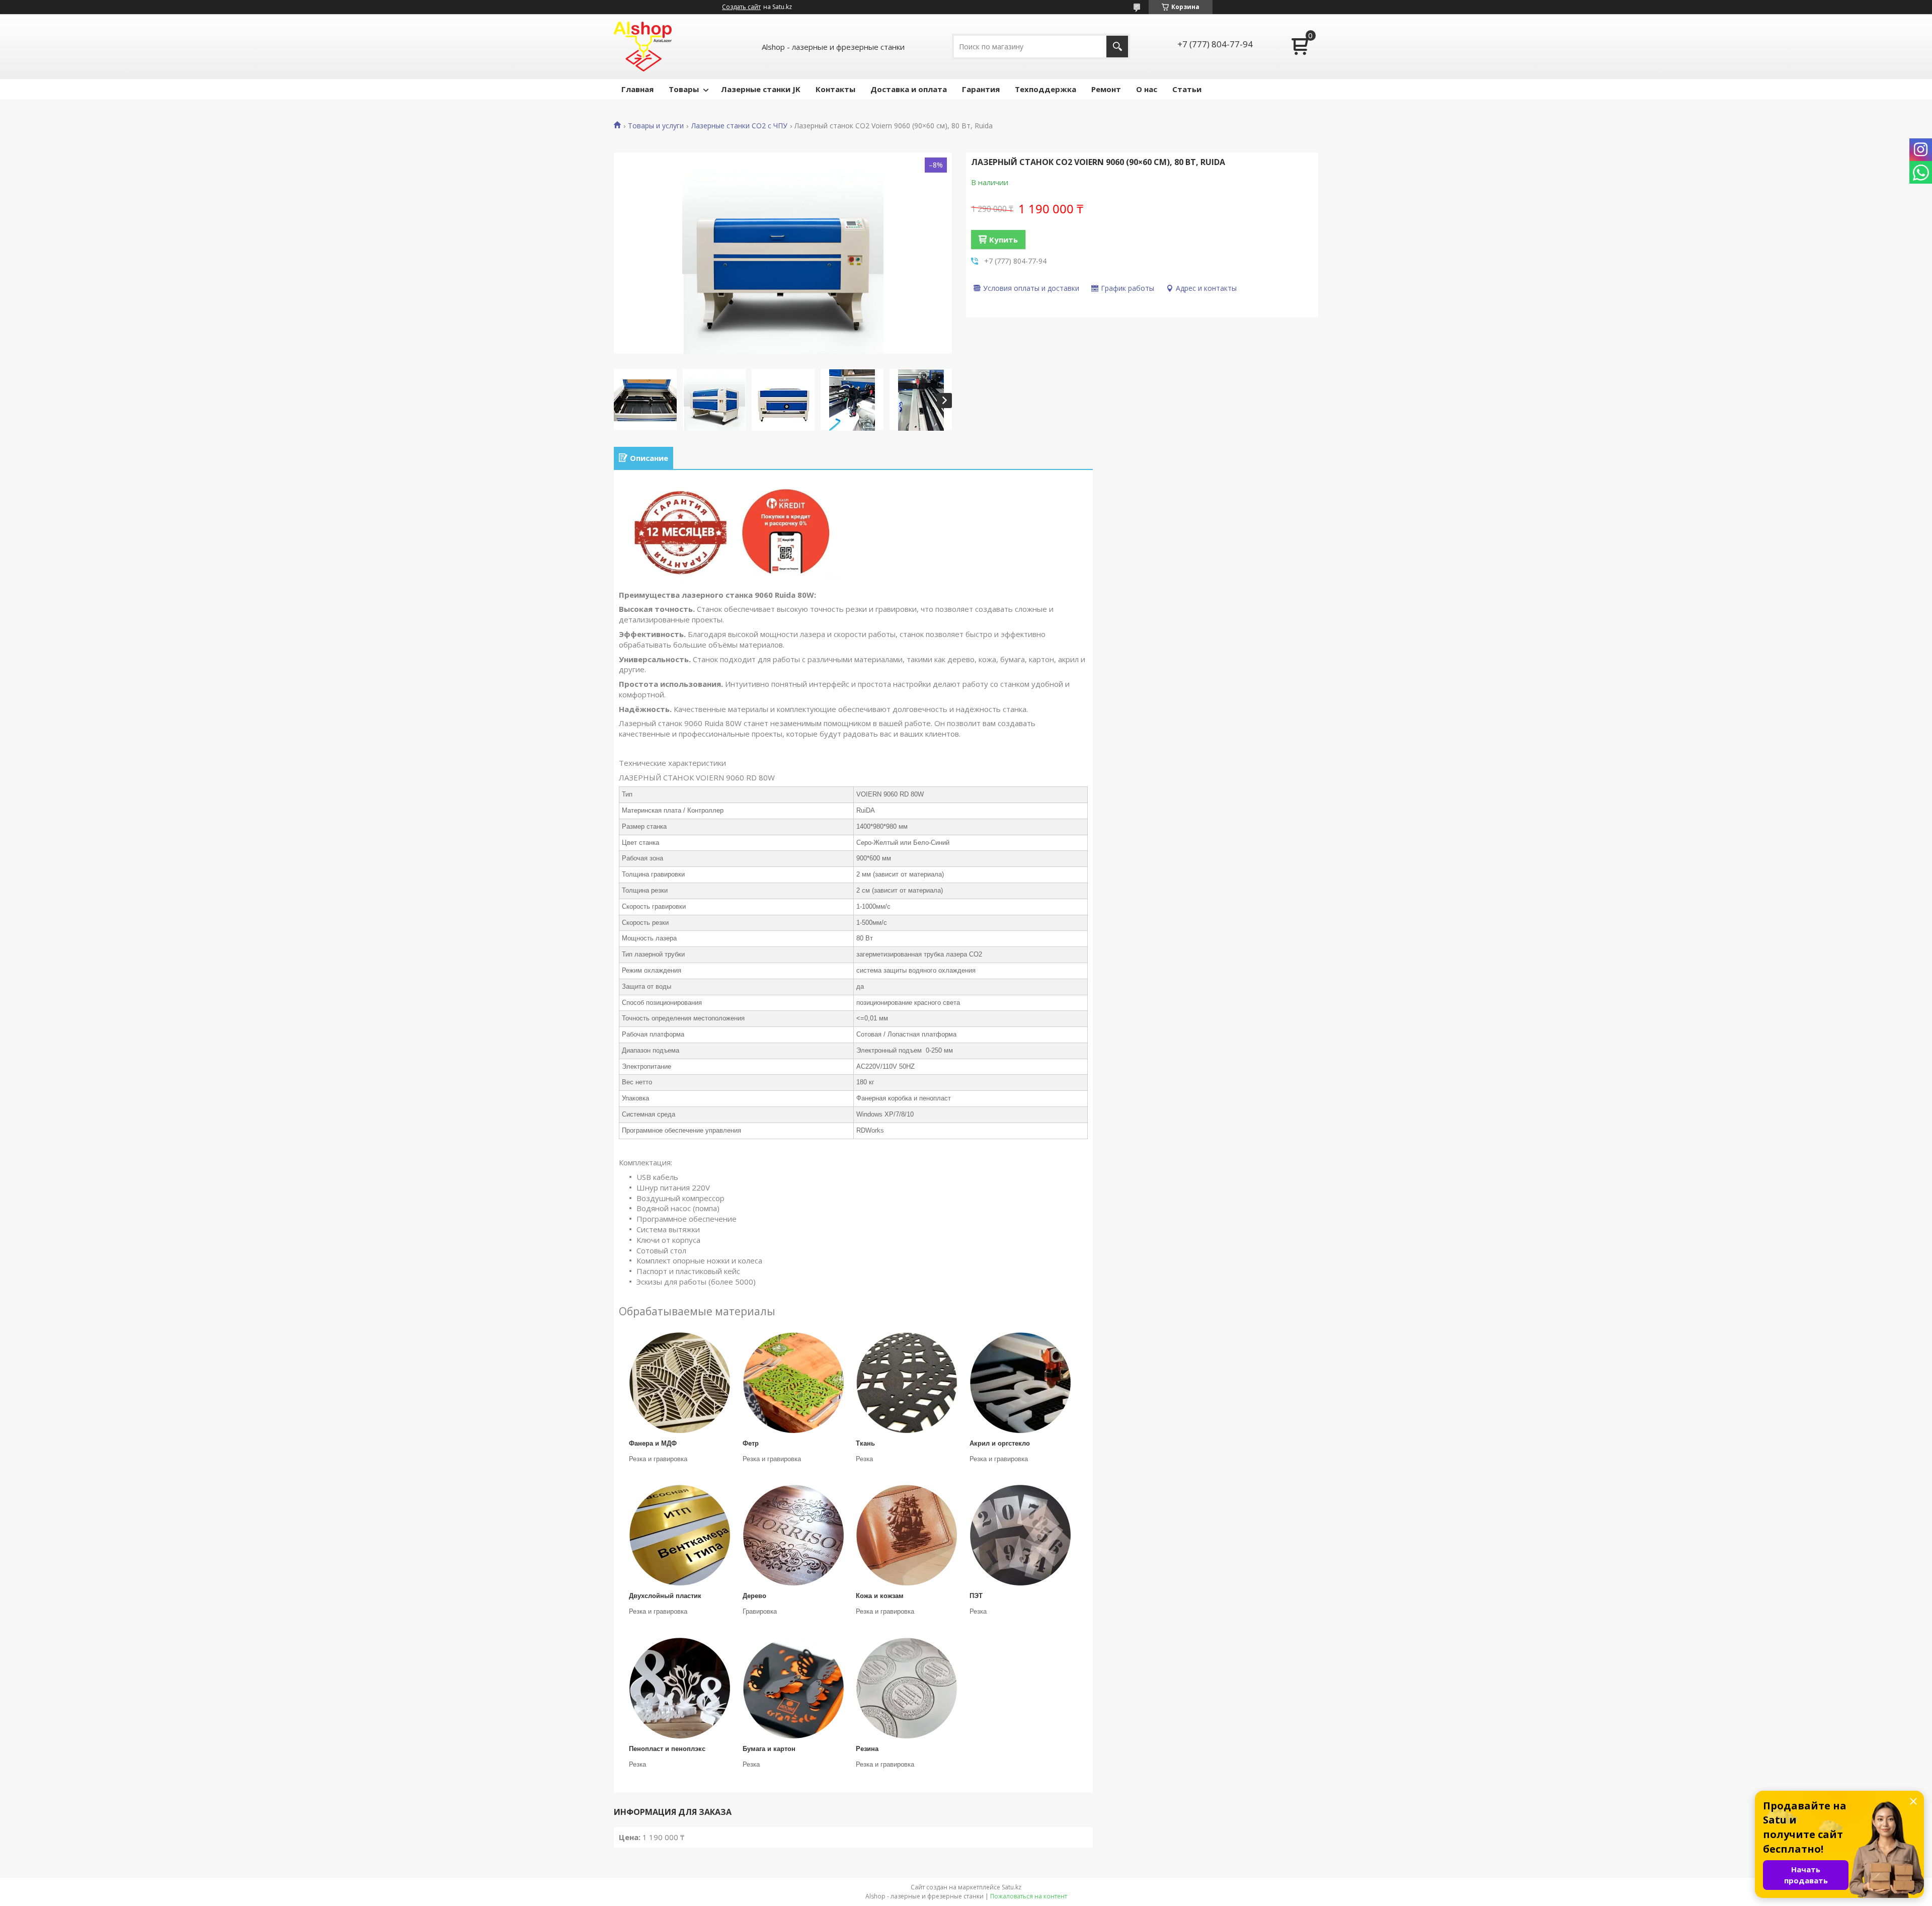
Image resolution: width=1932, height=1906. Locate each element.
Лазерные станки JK (761, 89)
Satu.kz (1012, 1887)
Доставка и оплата (909, 89)
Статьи (1187, 89)
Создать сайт (741, 7)
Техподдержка (1045, 89)
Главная (637, 89)
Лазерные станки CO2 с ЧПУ (739, 126)
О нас (1147, 89)
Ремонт (1106, 89)
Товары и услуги (656, 126)
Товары (684, 89)
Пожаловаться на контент (1029, 1896)
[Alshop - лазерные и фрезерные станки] (643, 47)
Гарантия (981, 89)
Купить (1003, 240)
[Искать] (1117, 47)
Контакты (835, 89)
